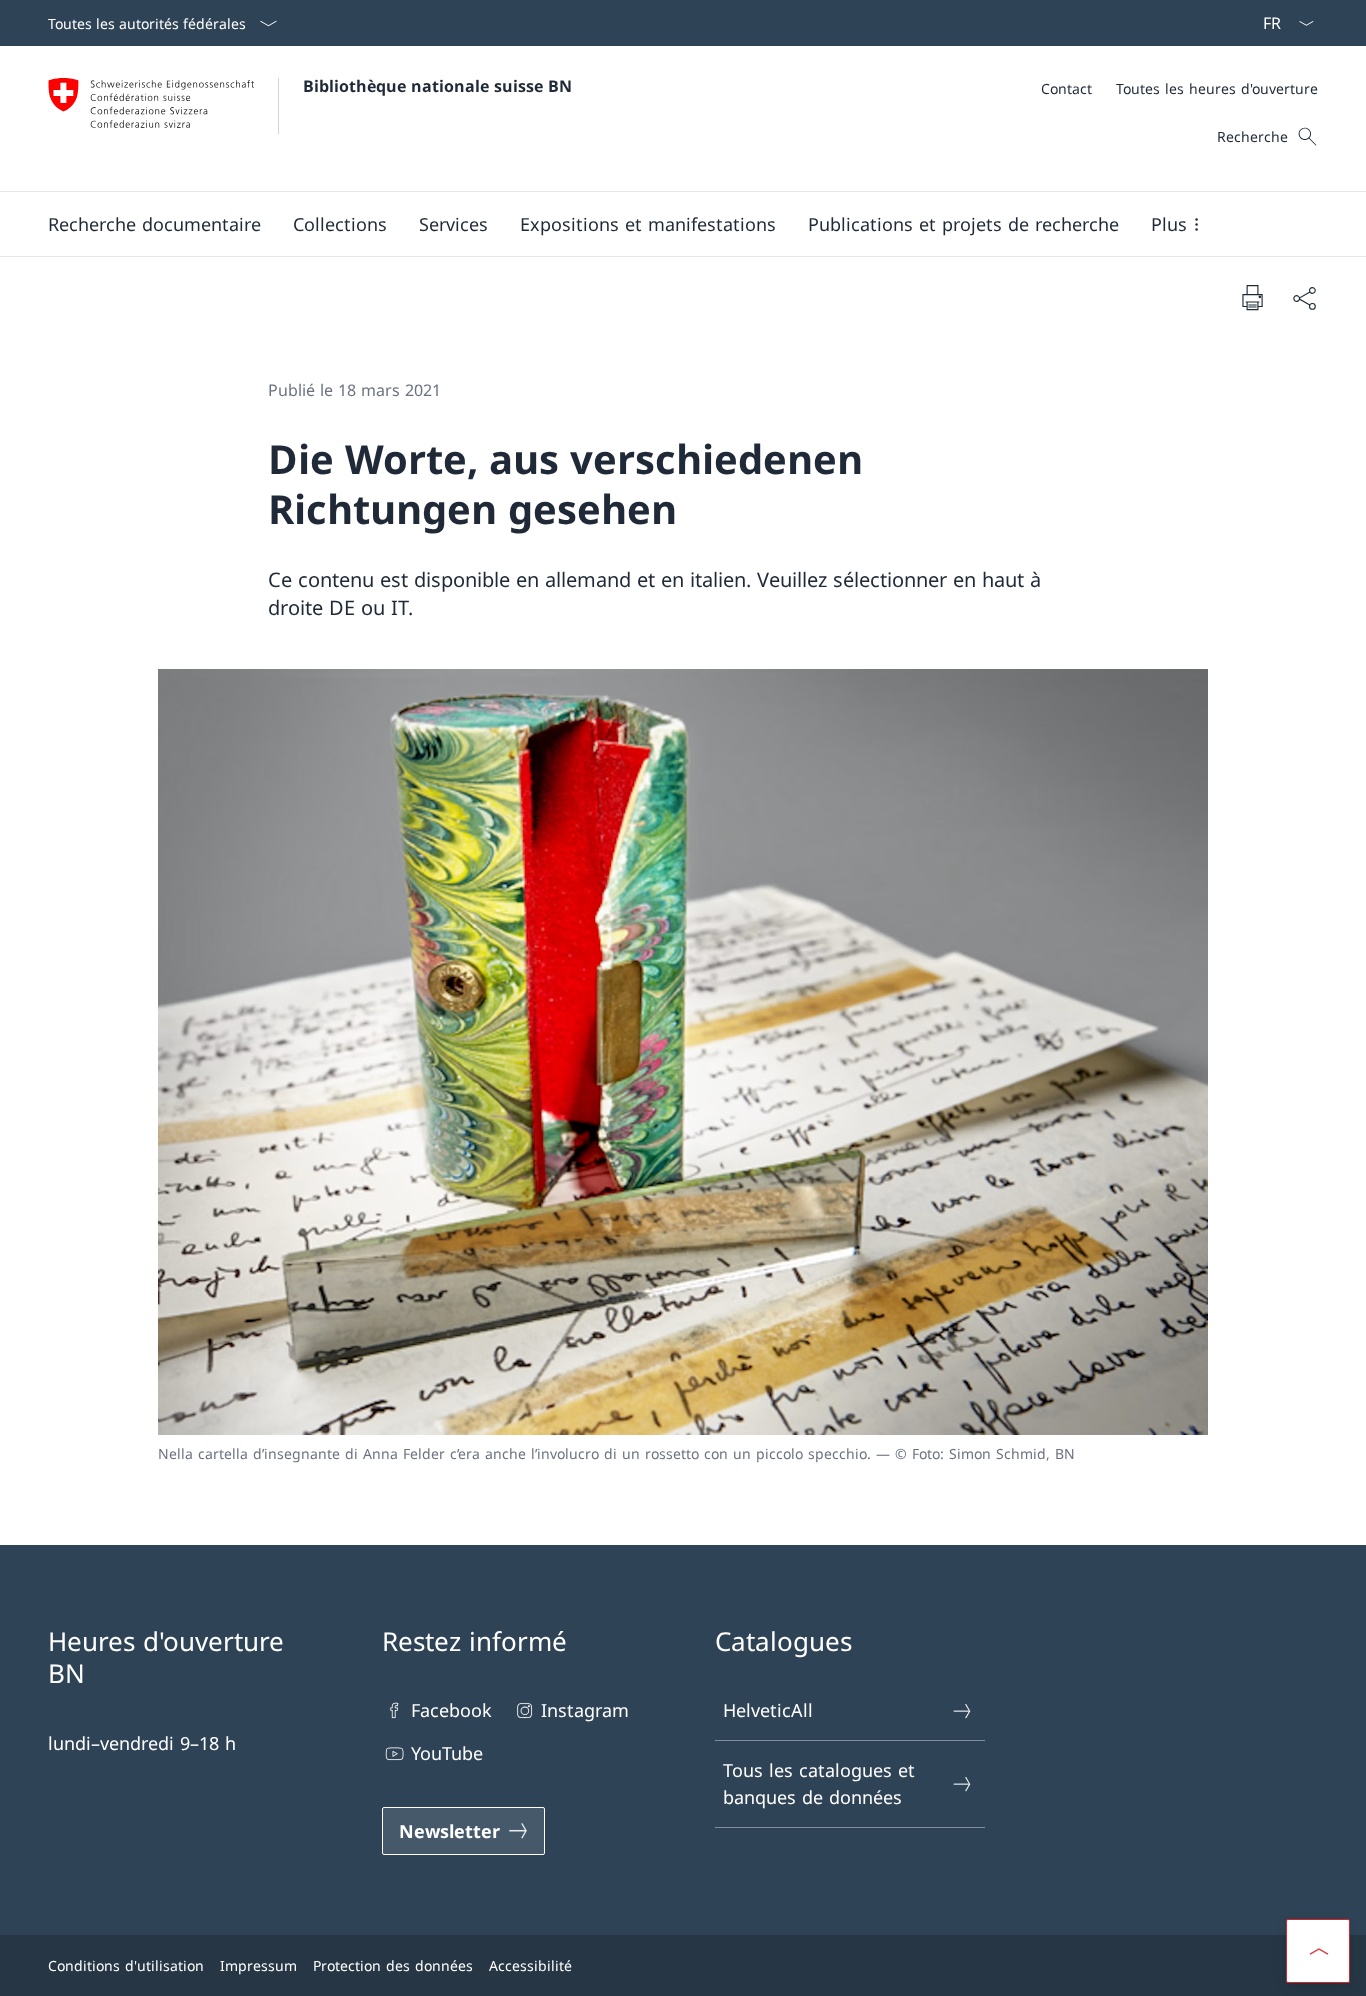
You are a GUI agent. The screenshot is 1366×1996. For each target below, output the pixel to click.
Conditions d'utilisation (126, 1965)
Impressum (258, 1965)
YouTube (447, 1753)
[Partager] (1304, 297)
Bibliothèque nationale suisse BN (437, 86)
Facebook (451, 1710)
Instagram (585, 1710)
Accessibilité (530, 1965)
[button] (154, 224)
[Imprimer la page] (1252, 297)
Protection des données (393, 1965)
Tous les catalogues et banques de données (819, 1783)
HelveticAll (768, 1710)
